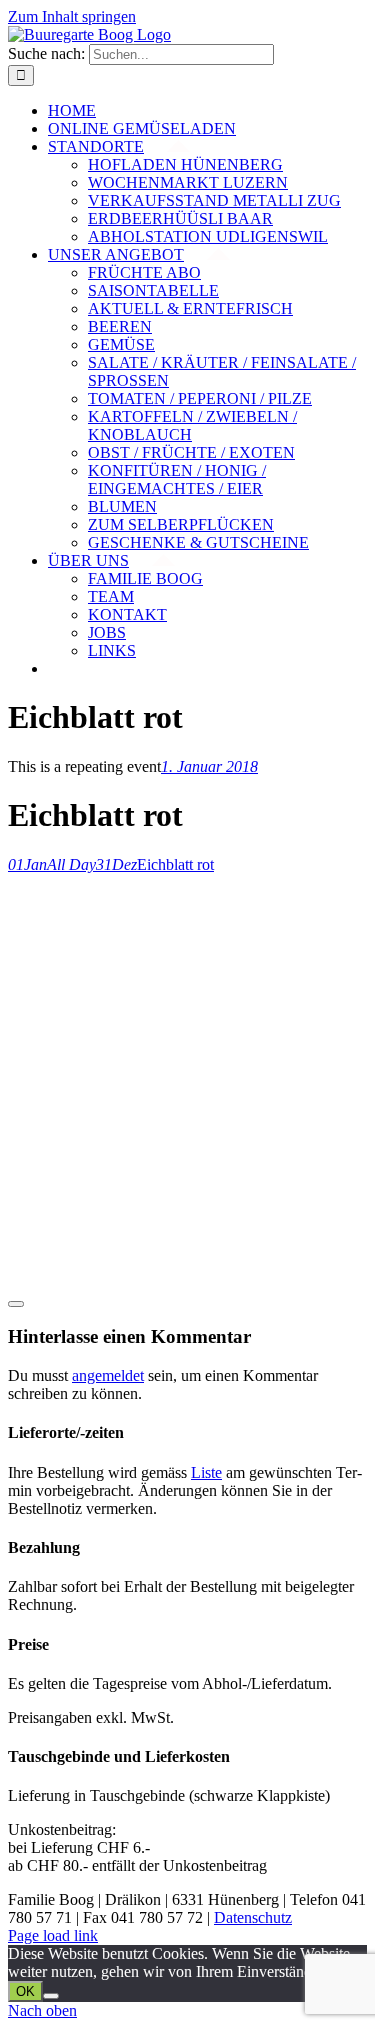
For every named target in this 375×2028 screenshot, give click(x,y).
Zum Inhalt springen (72, 16)
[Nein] (51, 1996)
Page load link (53, 1935)
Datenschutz (253, 1917)
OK (25, 1991)
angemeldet (108, 1375)
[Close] (16, 1304)
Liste (206, 1472)
